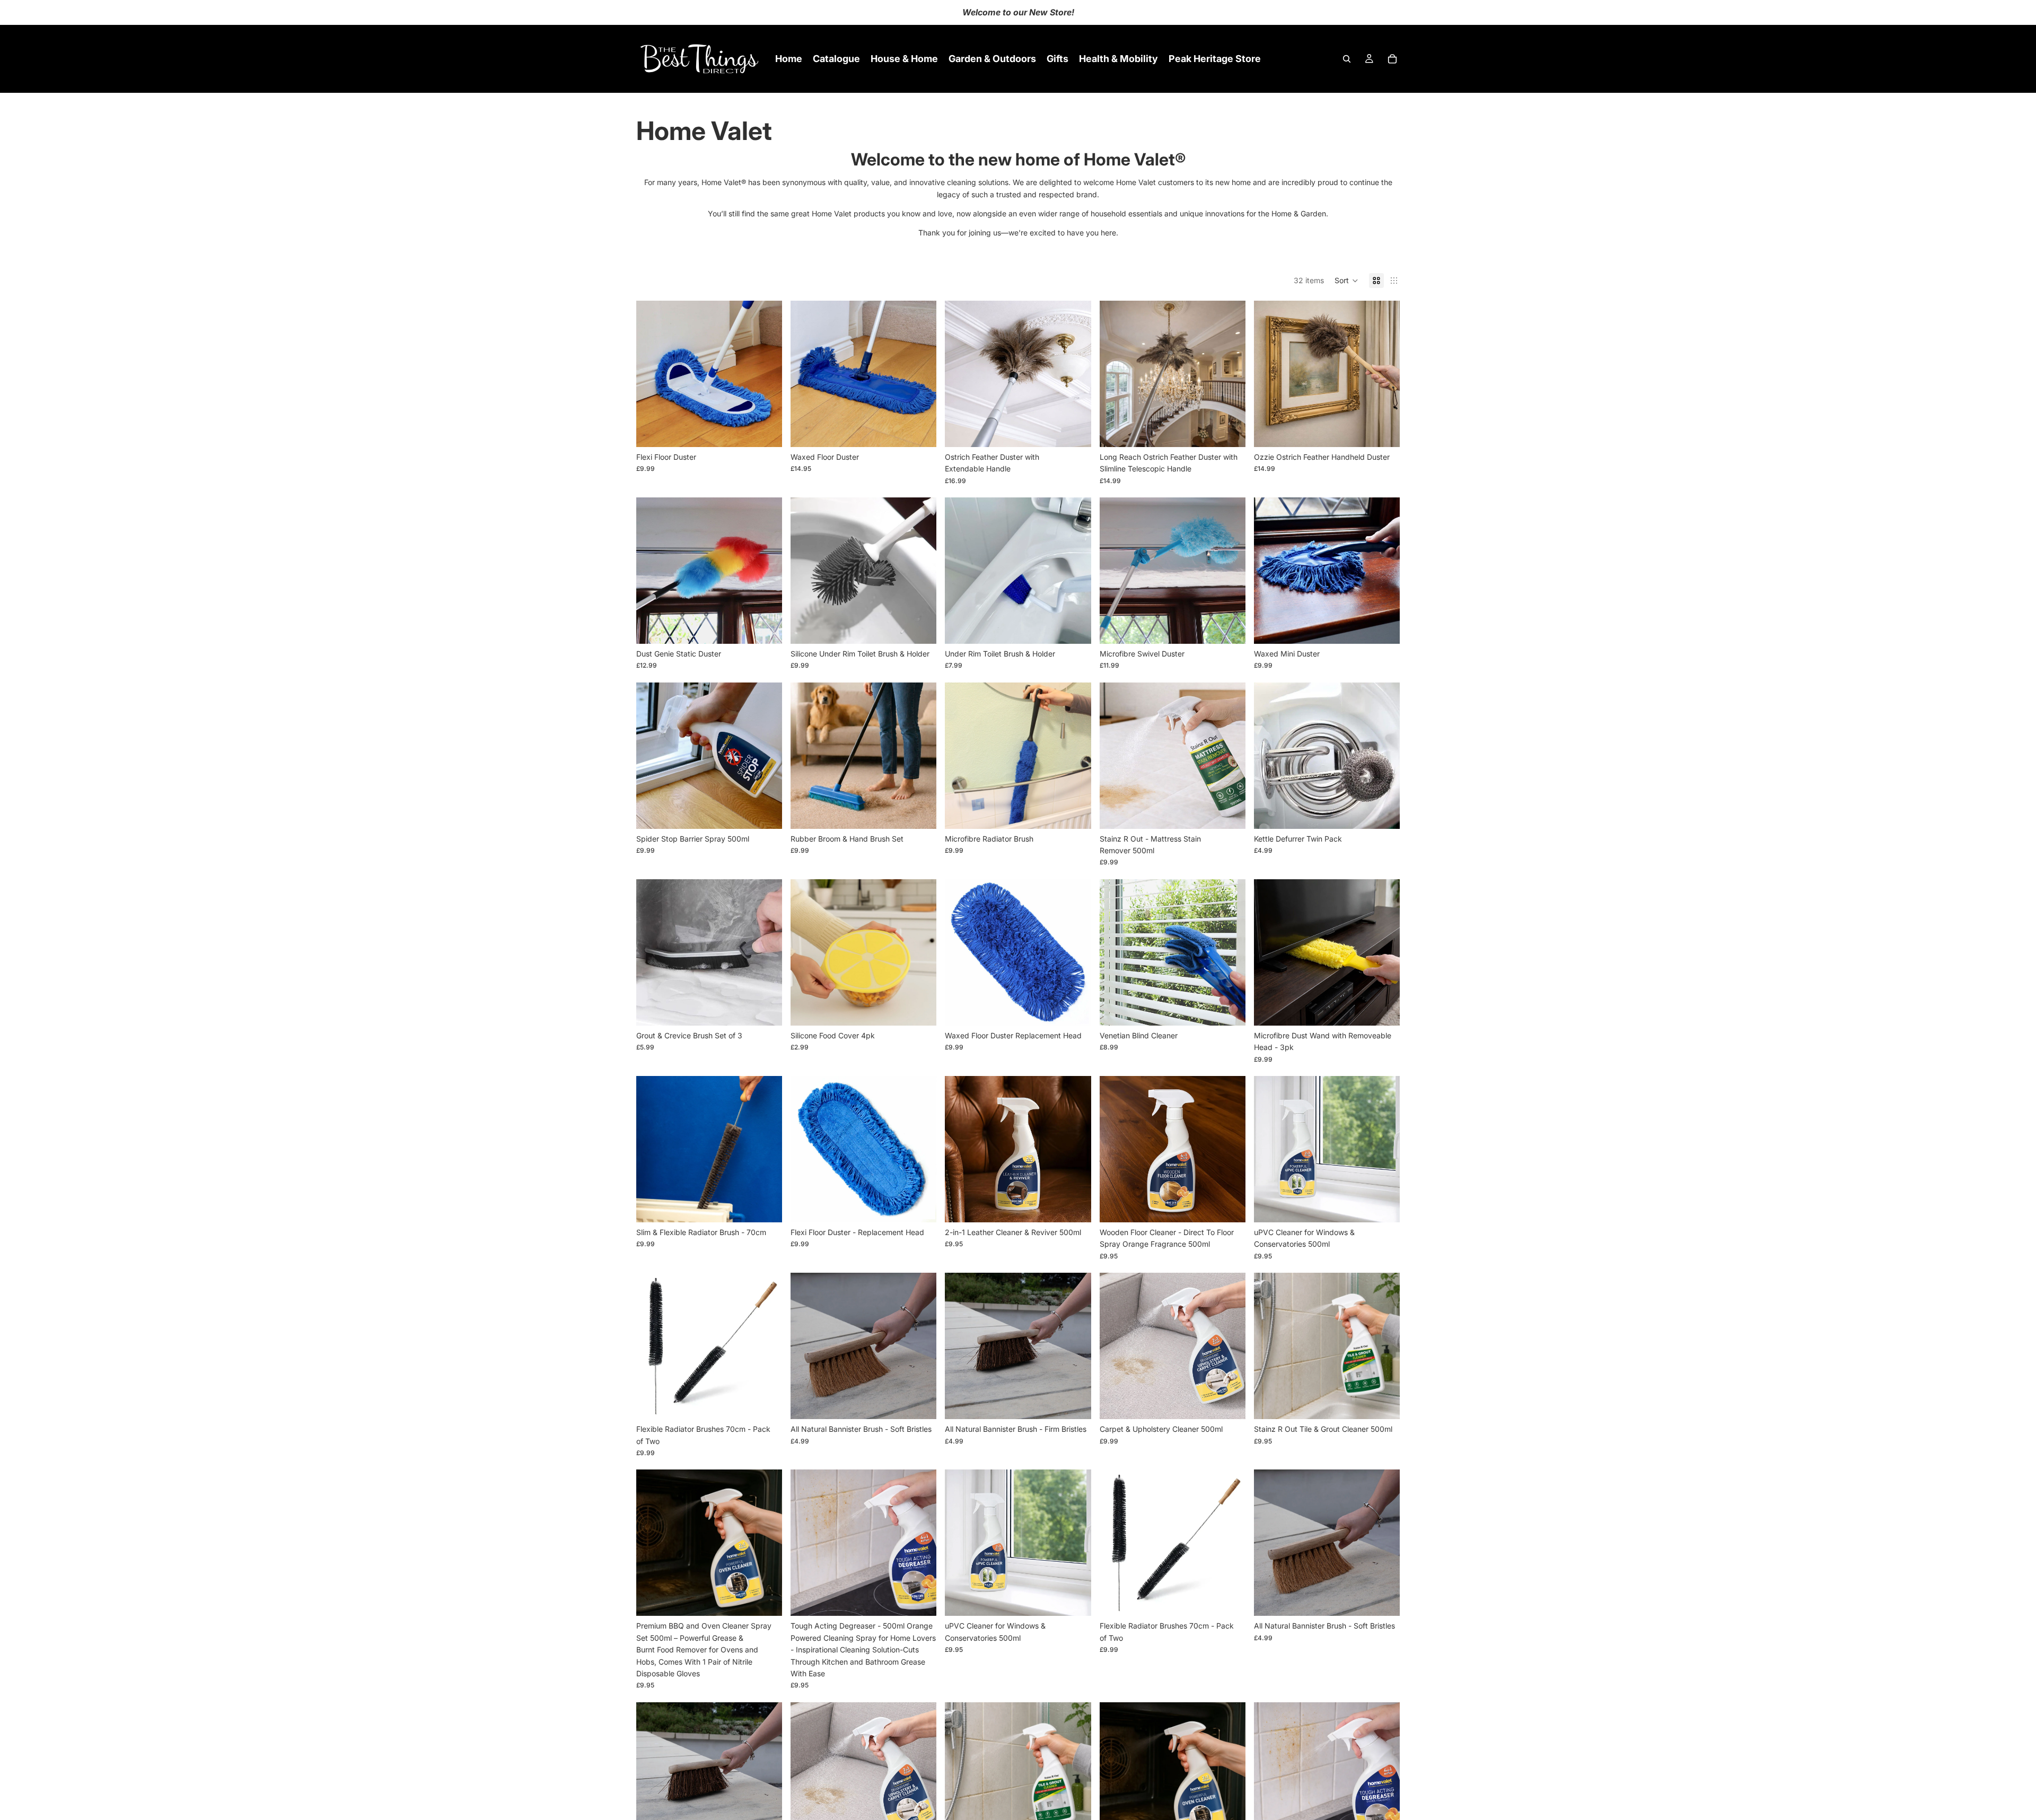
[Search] (1347, 59)
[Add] (766, 431)
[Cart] (1392, 59)
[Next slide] (766, 374)
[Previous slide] (652, 374)
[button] (1346, 281)
